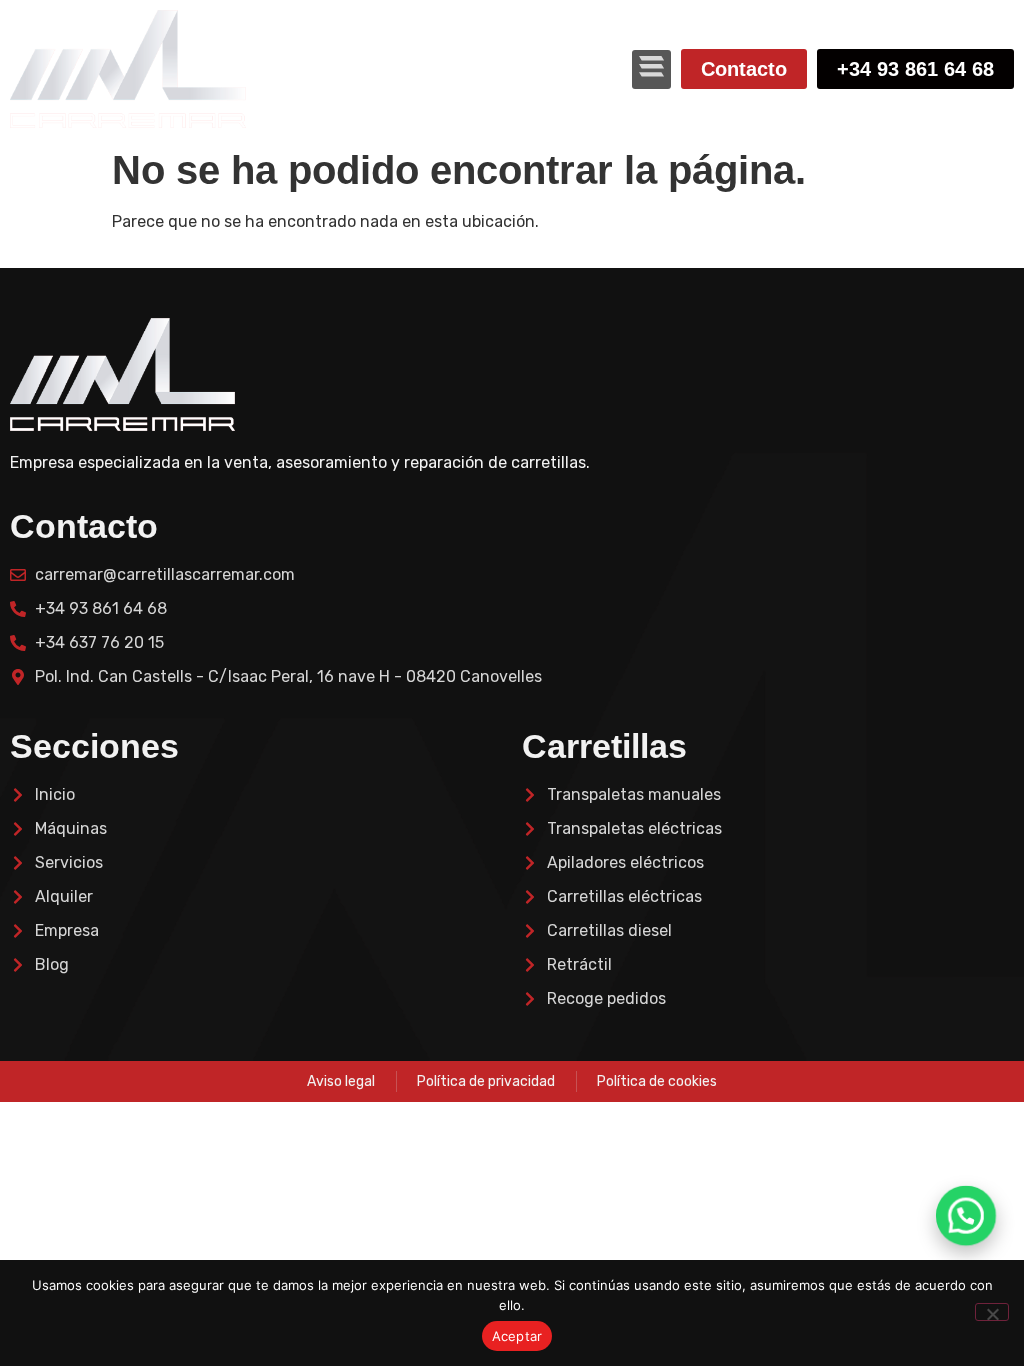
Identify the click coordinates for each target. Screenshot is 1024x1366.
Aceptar (517, 1336)
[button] (651, 69)
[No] (992, 1312)
